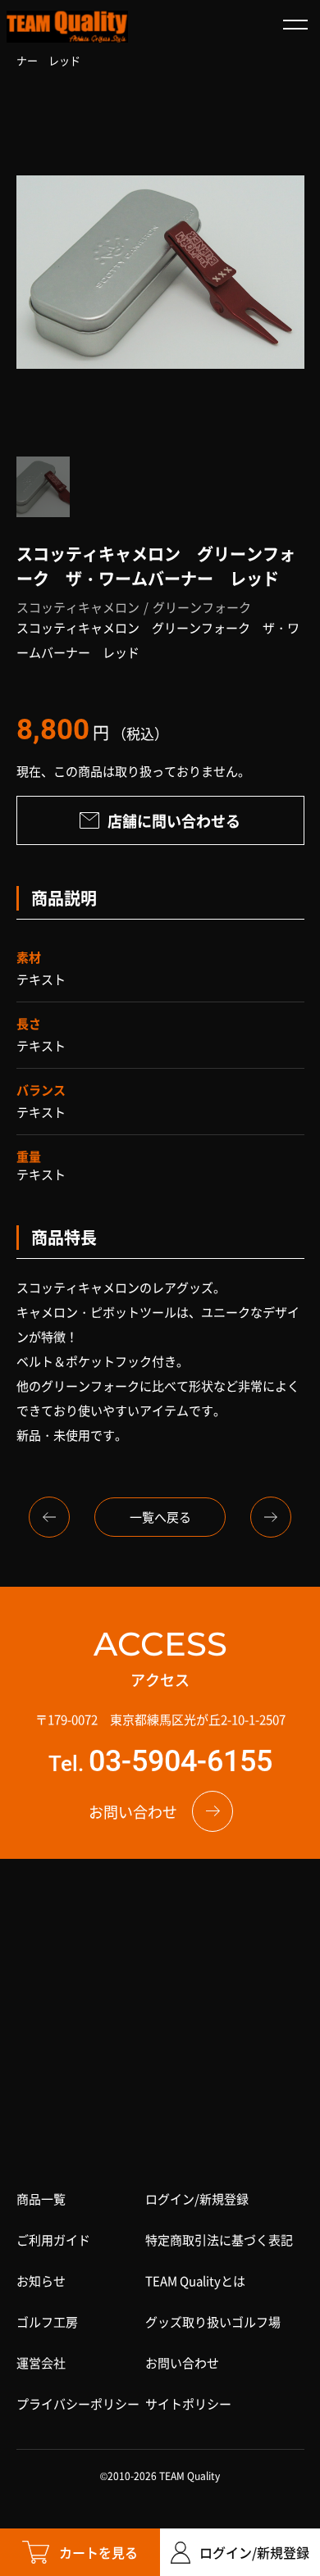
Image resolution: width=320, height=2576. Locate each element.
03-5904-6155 (181, 1761)
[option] (160, 272)
